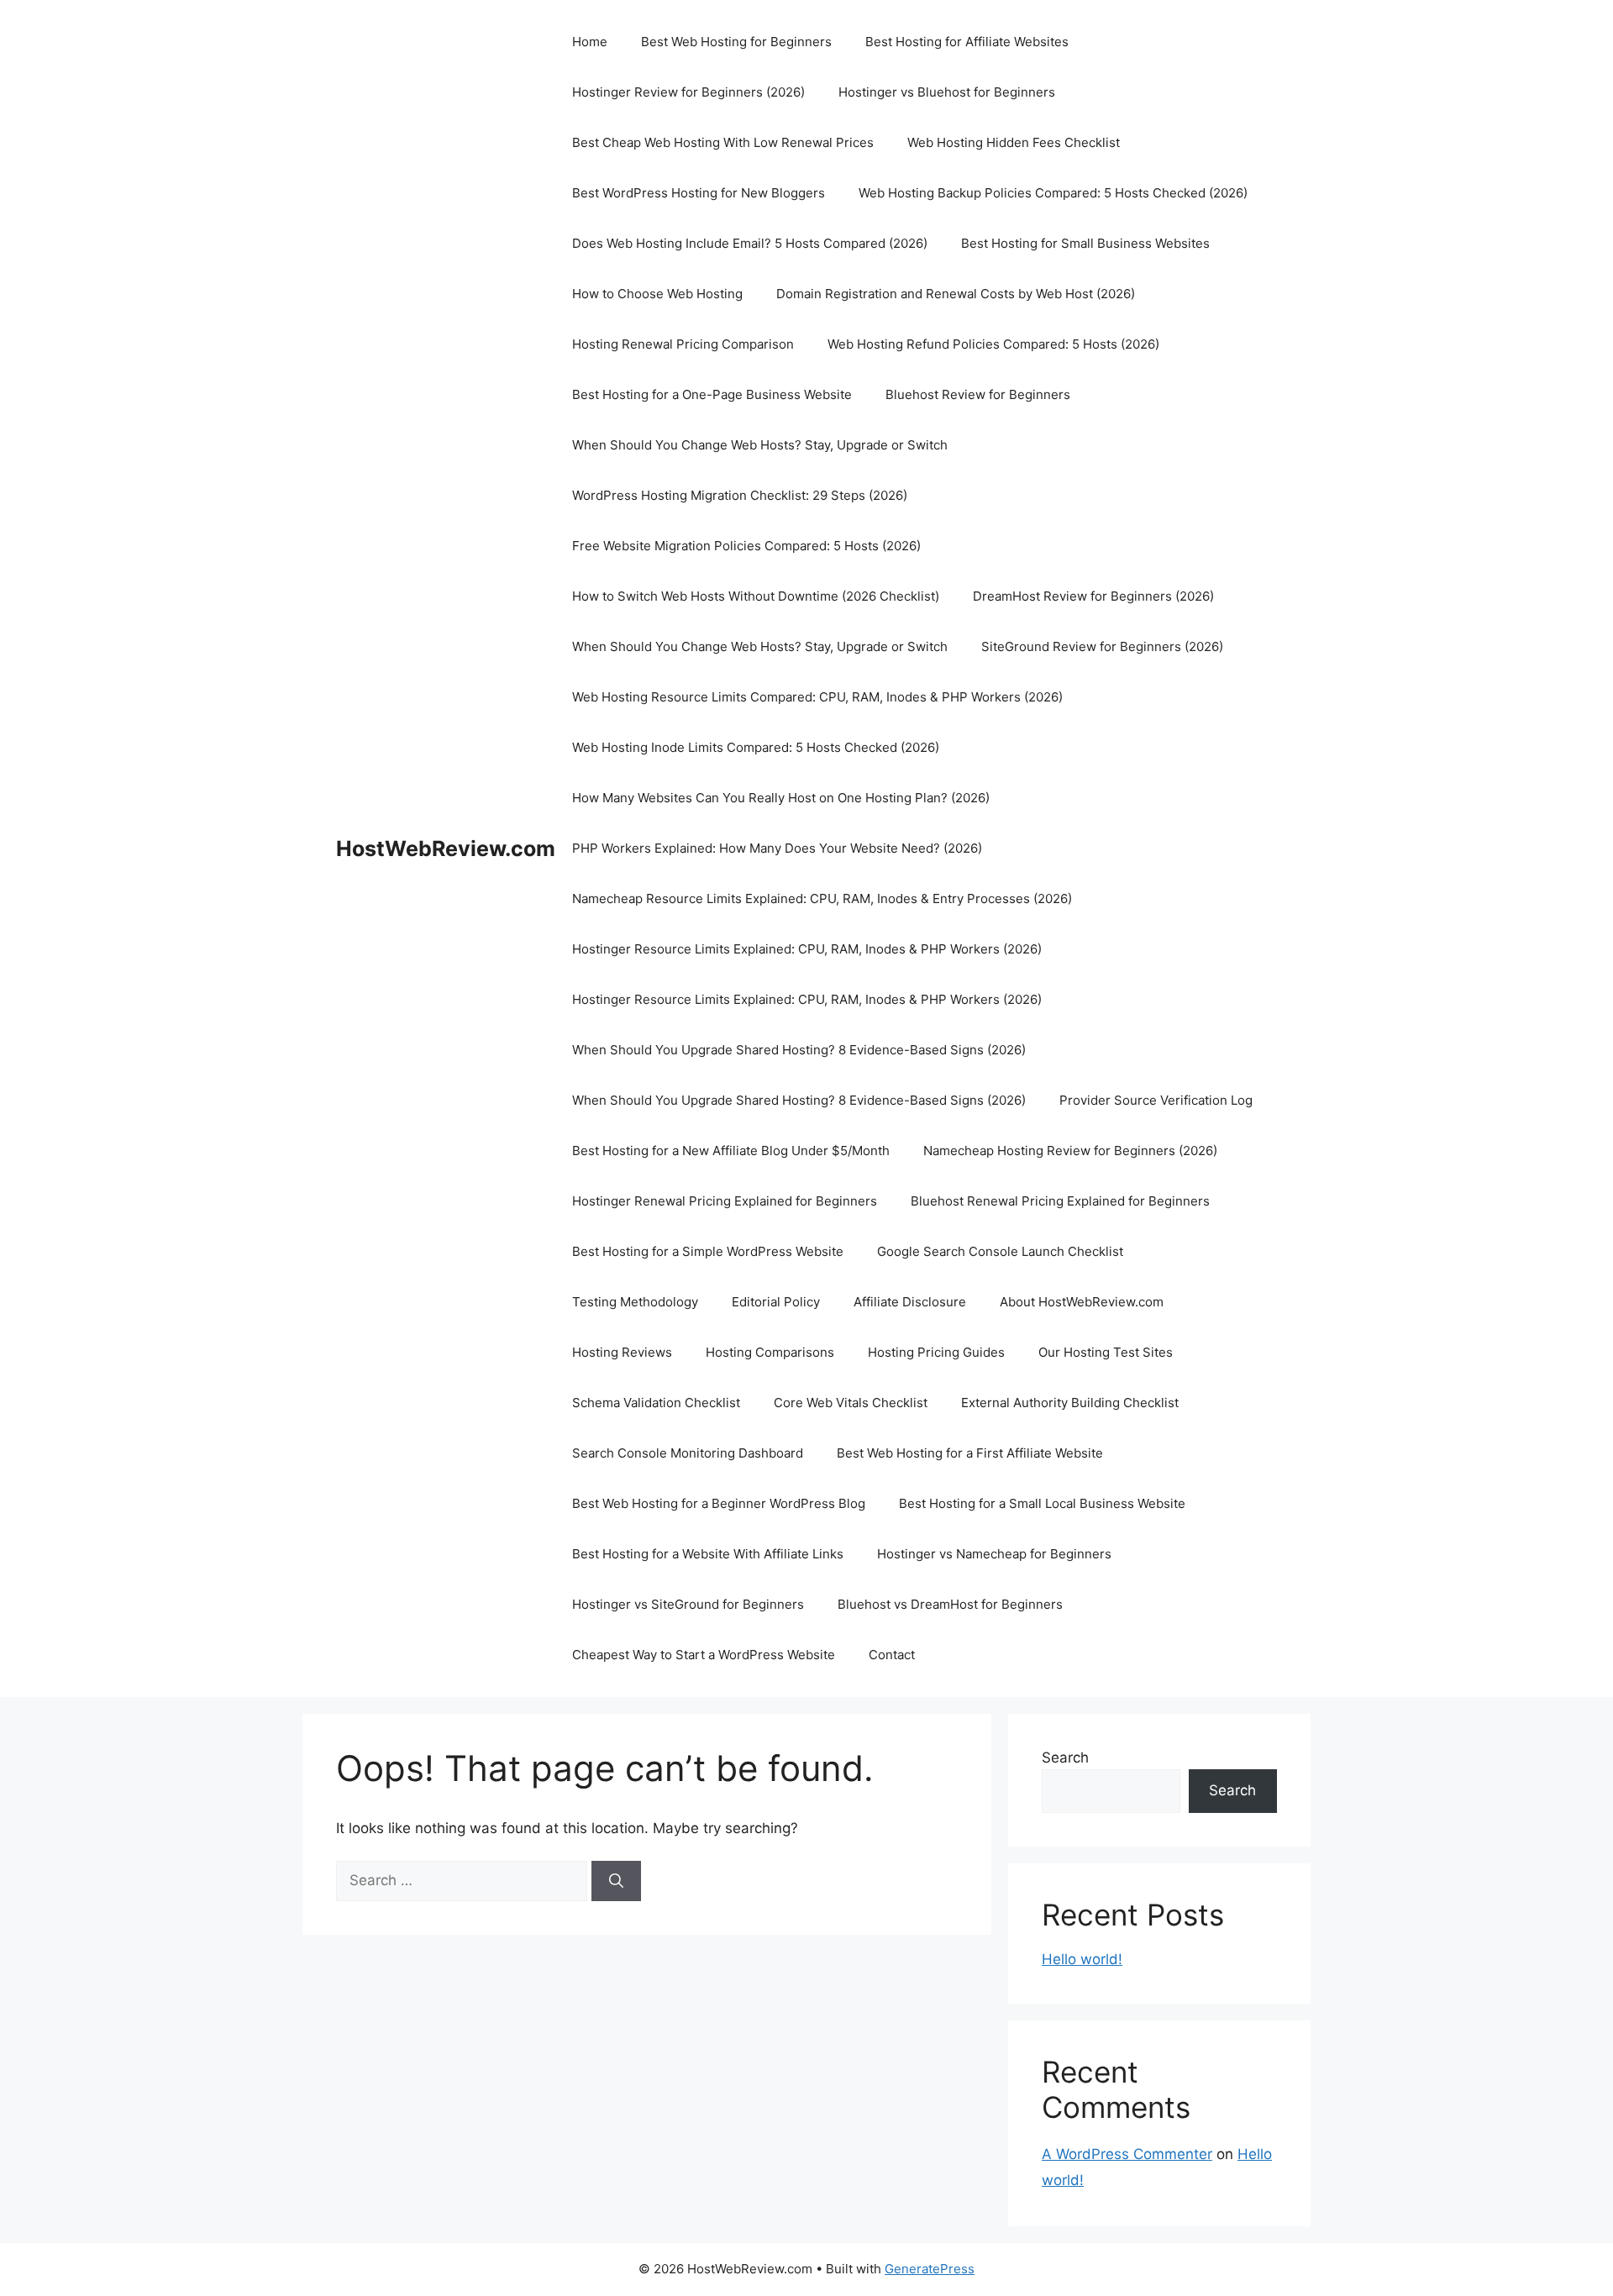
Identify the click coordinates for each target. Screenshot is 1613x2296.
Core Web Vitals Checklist (851, 1403)
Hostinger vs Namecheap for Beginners (994, 1554)
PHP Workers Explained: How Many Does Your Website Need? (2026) (777, 848)
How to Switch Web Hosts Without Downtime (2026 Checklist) (756, 596)
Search (1065, 1757)
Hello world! (1082, 1959)
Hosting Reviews (622, 1352)
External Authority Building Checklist (1070, 1403)
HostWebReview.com (446, 849)
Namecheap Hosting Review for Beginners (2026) (1070, 1151)
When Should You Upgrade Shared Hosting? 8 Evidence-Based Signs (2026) (799, 1050)
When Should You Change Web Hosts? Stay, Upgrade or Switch (760, 445)
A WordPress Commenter (1127, 2154)
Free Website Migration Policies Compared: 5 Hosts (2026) (746, 546)
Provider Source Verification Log (1156, 1100)
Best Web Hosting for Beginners (736, 42)
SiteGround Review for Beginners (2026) (1102, 646)
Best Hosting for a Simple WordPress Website (708, 1251)
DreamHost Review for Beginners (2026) (1093, 596)
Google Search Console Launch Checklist (1000, 1251)
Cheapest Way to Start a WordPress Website (704, 1655)
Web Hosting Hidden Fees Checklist (1014, 142)
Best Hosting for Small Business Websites (1085, 243)
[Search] (616, 1881)
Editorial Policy (776, 1302)
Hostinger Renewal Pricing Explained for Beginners (725, 1201)
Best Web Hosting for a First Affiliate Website (970, 1453)
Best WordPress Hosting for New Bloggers (699, 193)
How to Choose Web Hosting (657, 294)
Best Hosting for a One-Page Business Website (712, 394)
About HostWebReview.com (1082, 1302)
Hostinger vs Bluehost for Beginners (947, 92)
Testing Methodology (635, 1302)
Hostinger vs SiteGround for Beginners (688, 1604)
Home (590, 42)
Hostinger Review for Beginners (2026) (688, 92)
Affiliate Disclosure (910, 1302)
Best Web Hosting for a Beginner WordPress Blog (719, 1503)
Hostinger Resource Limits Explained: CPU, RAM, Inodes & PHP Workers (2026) (807, 949)
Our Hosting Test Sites (1106, 1352)
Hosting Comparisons (770, 1352)
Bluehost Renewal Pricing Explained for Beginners (1060, 1201)
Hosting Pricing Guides (936, 1352)
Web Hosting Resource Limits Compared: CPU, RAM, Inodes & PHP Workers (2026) (817, 697)
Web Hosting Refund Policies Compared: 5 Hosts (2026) (993, 344)
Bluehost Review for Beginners (978, 394)
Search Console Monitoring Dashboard (688, 1453)
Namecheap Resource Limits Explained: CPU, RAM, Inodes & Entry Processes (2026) (822, 898)
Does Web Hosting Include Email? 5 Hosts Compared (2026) (750, 243)
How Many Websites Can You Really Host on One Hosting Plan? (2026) (781, 798)
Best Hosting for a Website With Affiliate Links (708, 1554)
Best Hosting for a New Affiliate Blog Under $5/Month (731, 1151)
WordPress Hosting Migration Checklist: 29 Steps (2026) (740, 495)
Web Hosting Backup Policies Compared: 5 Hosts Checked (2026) (1053, 193)
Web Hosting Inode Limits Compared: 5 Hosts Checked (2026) (756, 747)
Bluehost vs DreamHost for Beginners (950, 1604)
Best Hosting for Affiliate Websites (967, 42)
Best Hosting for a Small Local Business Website (1042, 1503)
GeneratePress (930, 2269)
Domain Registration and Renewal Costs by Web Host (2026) (956, 294)
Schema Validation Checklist (656, 1403)
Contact (892, 1655)
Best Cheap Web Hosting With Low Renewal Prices (723, 142)
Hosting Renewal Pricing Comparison (683, 344)
